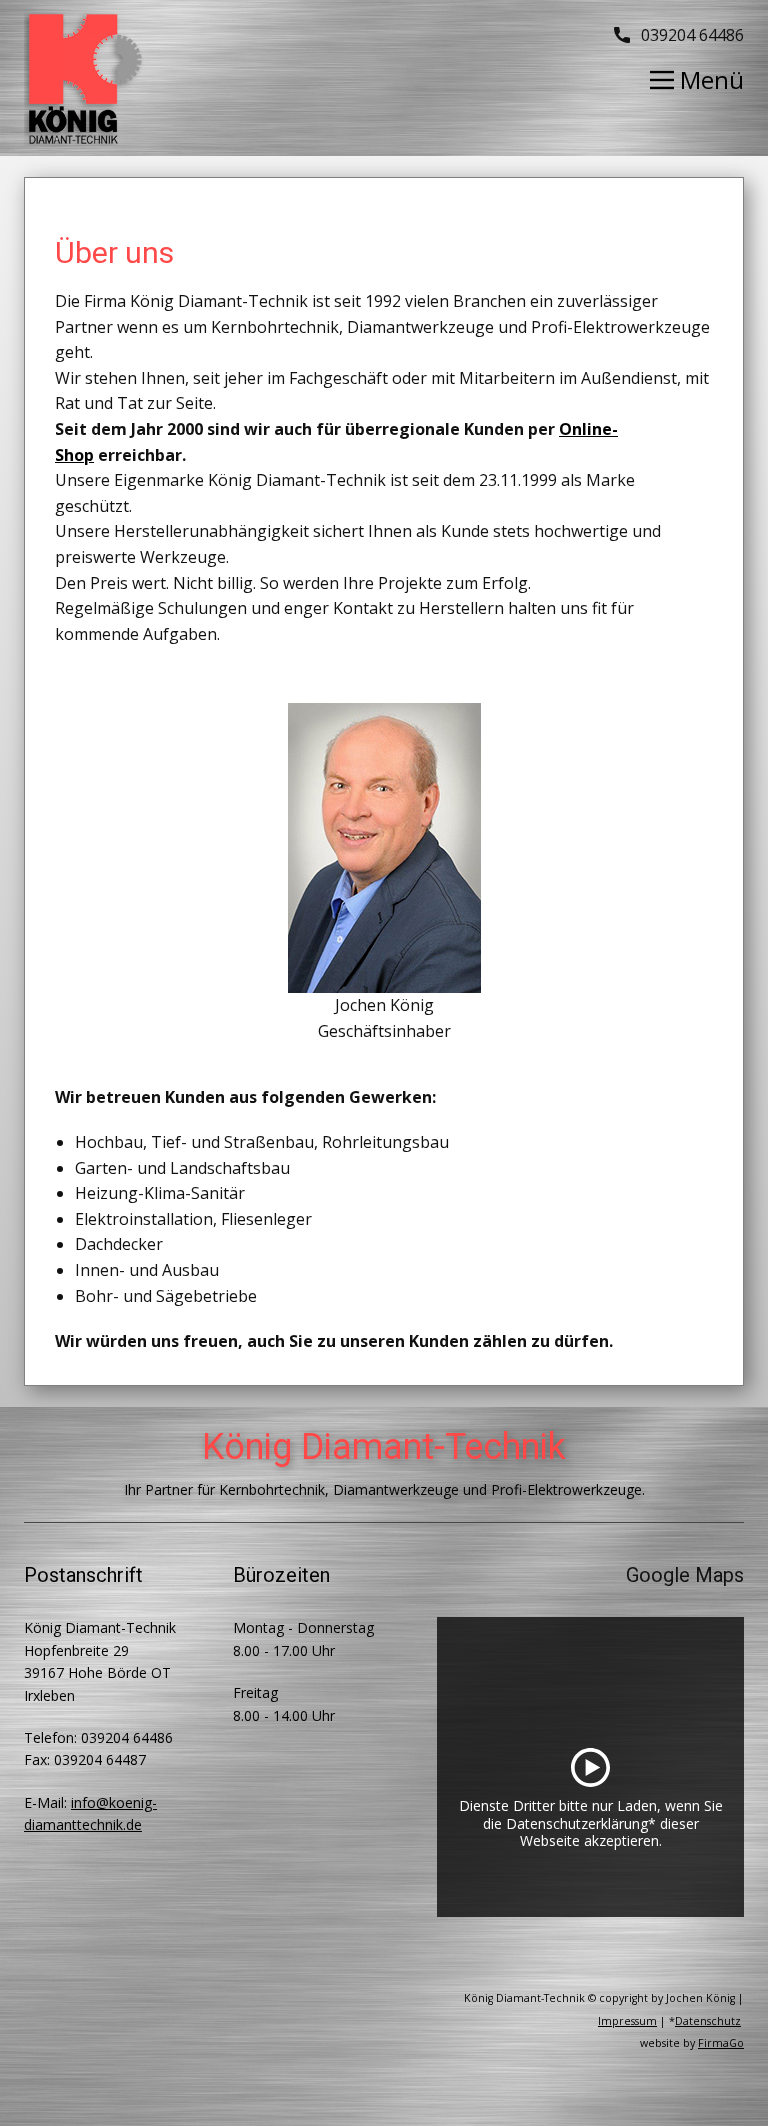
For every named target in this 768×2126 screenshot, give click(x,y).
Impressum (627, 2021)
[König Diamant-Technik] (84, 79)
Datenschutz (708, 2021)
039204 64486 (690, 35)
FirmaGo (721, 2043)
